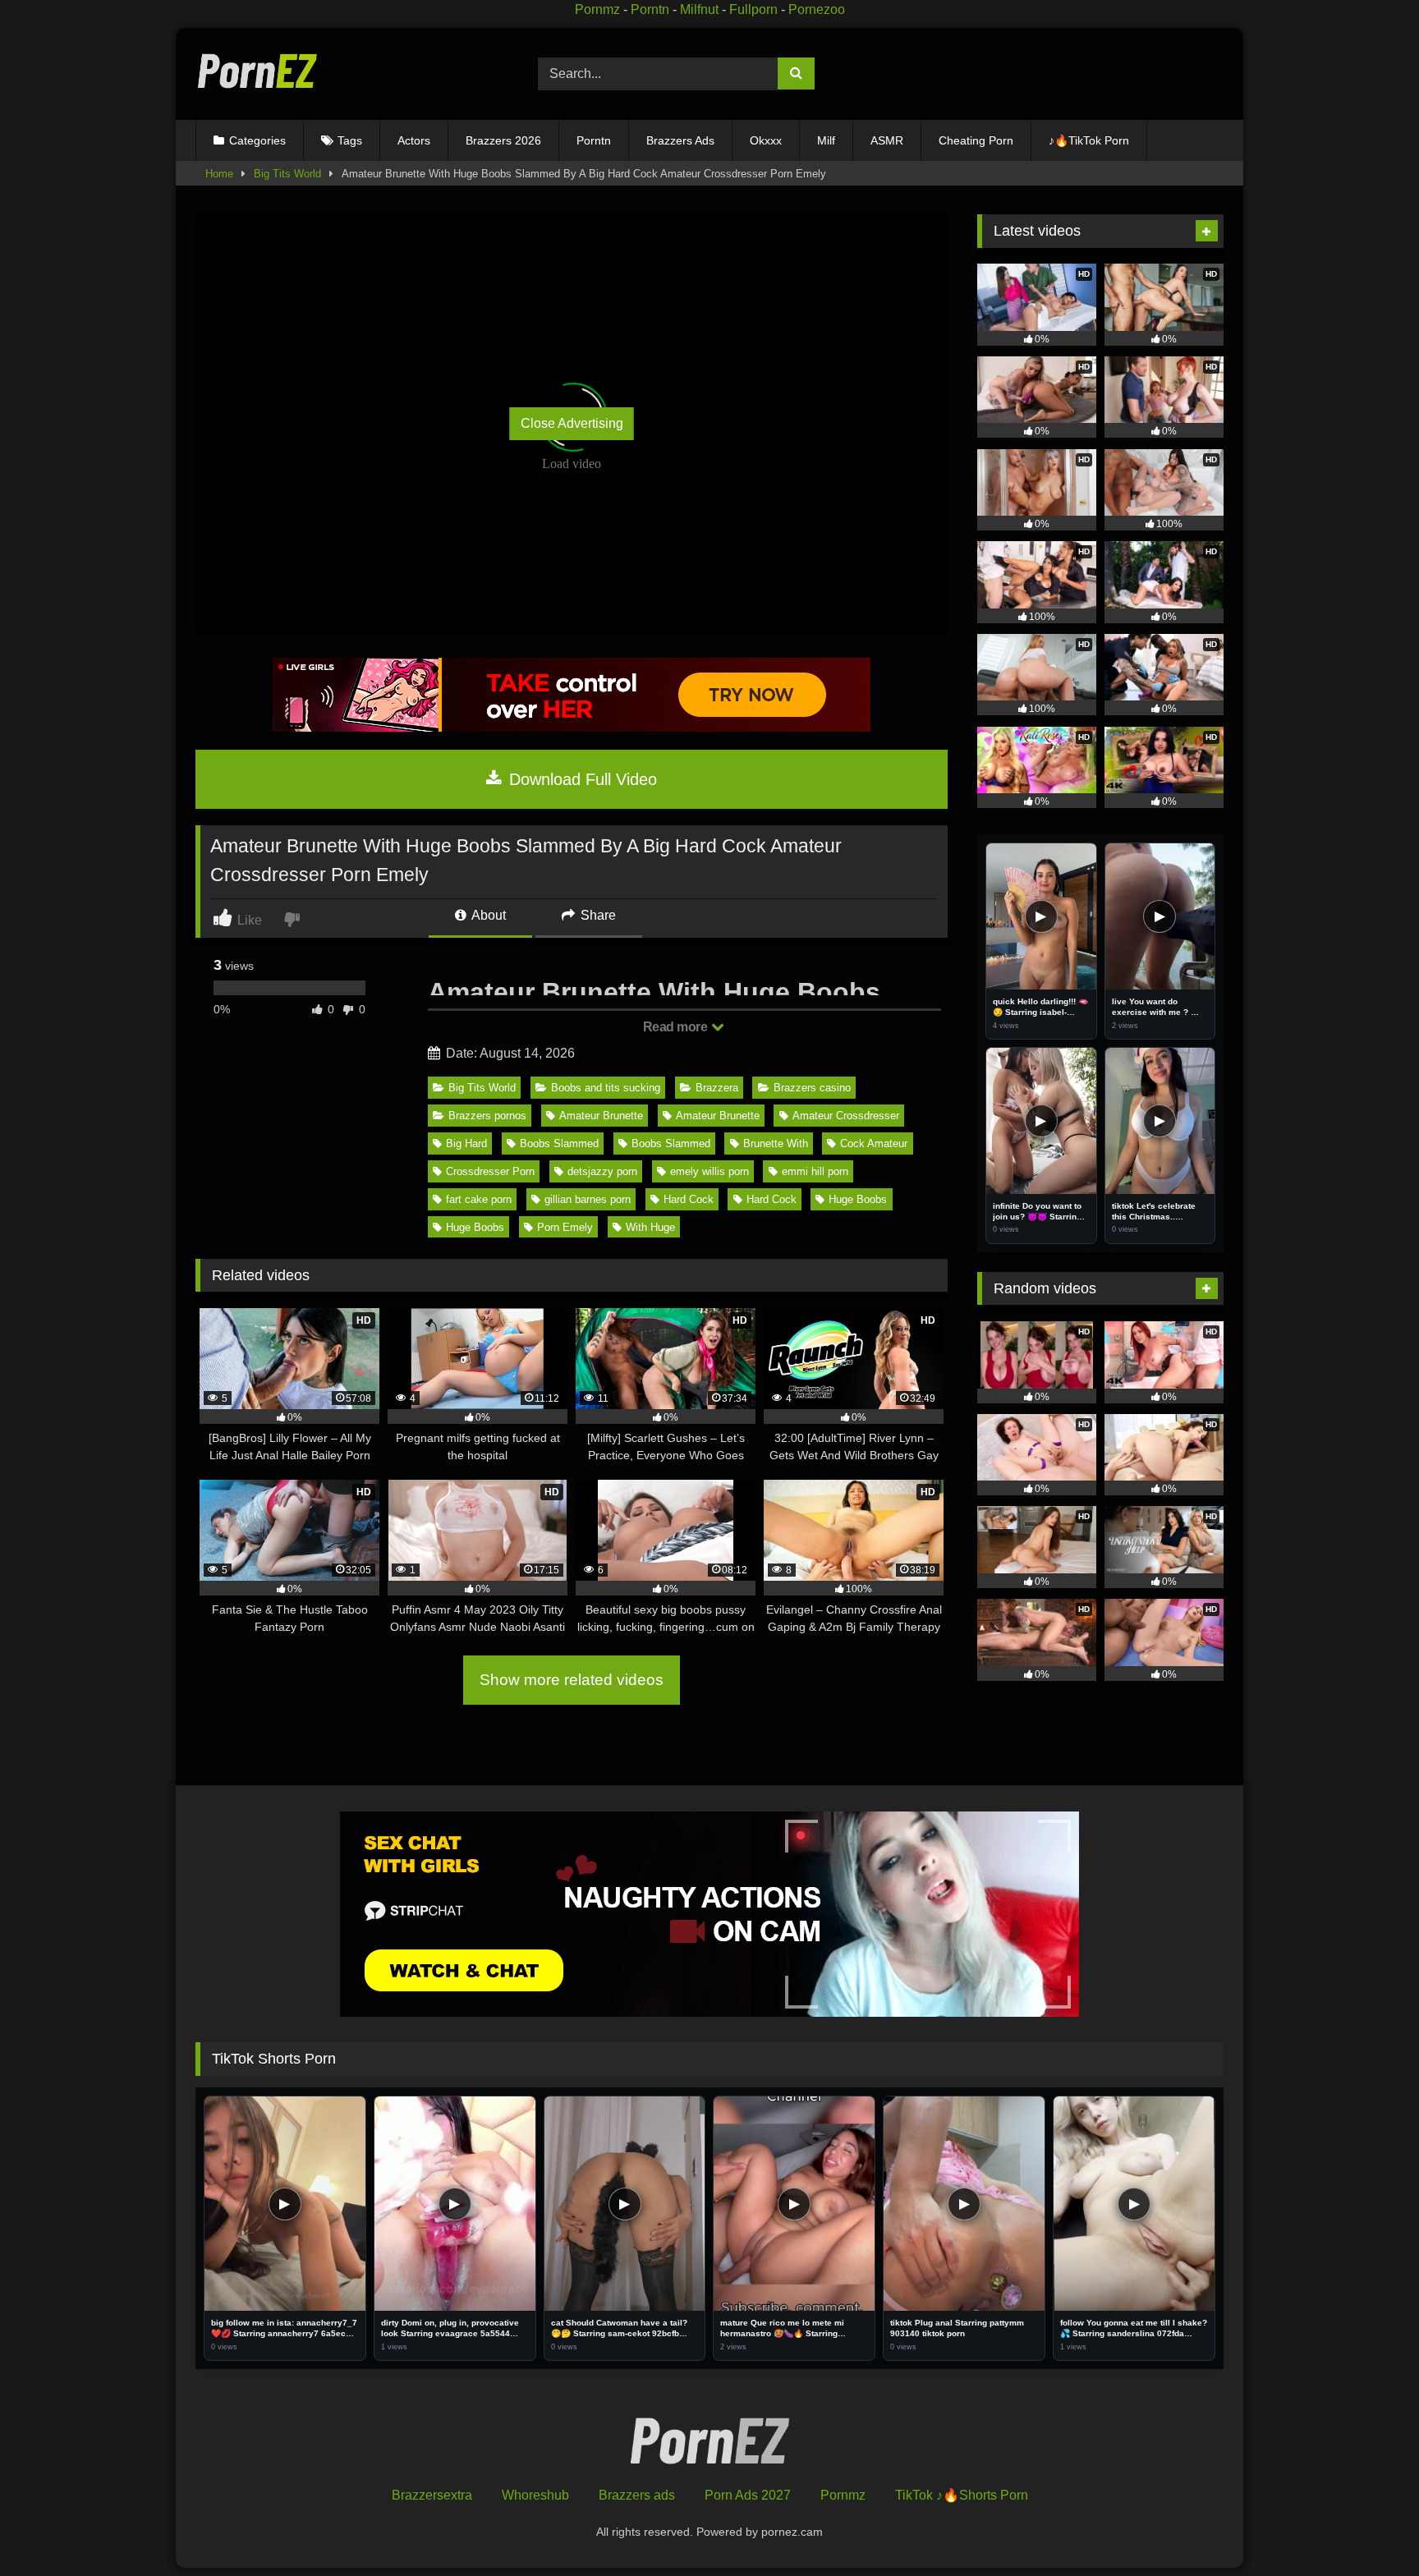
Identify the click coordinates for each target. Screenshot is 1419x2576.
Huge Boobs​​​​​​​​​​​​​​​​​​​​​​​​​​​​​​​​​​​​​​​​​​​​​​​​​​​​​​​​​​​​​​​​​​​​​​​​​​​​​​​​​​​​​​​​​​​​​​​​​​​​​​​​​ (858, 1199)
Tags (350, 140)
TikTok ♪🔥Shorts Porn (962, 2495)
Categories (257, 140)
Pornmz (597, 9)
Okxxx (766, 140)
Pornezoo (817, 9)
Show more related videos (572, 1680)
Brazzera (717, 1088)
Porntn (650, 9)
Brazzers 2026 (503, 140)
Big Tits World (287, 174)
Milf (826, 140)
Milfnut (699, 9)
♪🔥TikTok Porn (1089, 140)
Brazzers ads (637, 2495)
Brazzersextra (432, 2495)
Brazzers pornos (487, 1116)
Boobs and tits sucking (606, 1088)
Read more (677, 1027)
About (487, 915)
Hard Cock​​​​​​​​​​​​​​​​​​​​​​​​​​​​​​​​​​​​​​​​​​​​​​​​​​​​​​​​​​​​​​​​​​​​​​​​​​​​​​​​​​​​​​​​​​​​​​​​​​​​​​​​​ (689, 1199)
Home (219, 174)
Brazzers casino (812, 1088)
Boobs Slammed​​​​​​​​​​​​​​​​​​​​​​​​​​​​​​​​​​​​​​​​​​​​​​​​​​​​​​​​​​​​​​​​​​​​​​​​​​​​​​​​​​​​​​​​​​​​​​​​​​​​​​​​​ (671, 1143)
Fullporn (753, 9)
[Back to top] (1368, 2527)
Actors (414, 140)
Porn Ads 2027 (748, 2495)
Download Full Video (581, 779)
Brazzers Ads (680, 140)
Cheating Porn (976, 140)
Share (597, 915)
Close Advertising (572, 423)
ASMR (887, 140)
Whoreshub (535, 2495)
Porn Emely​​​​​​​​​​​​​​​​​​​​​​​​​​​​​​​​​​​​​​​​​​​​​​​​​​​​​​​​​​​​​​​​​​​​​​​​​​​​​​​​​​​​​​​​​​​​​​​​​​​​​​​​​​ (565, 1227)
